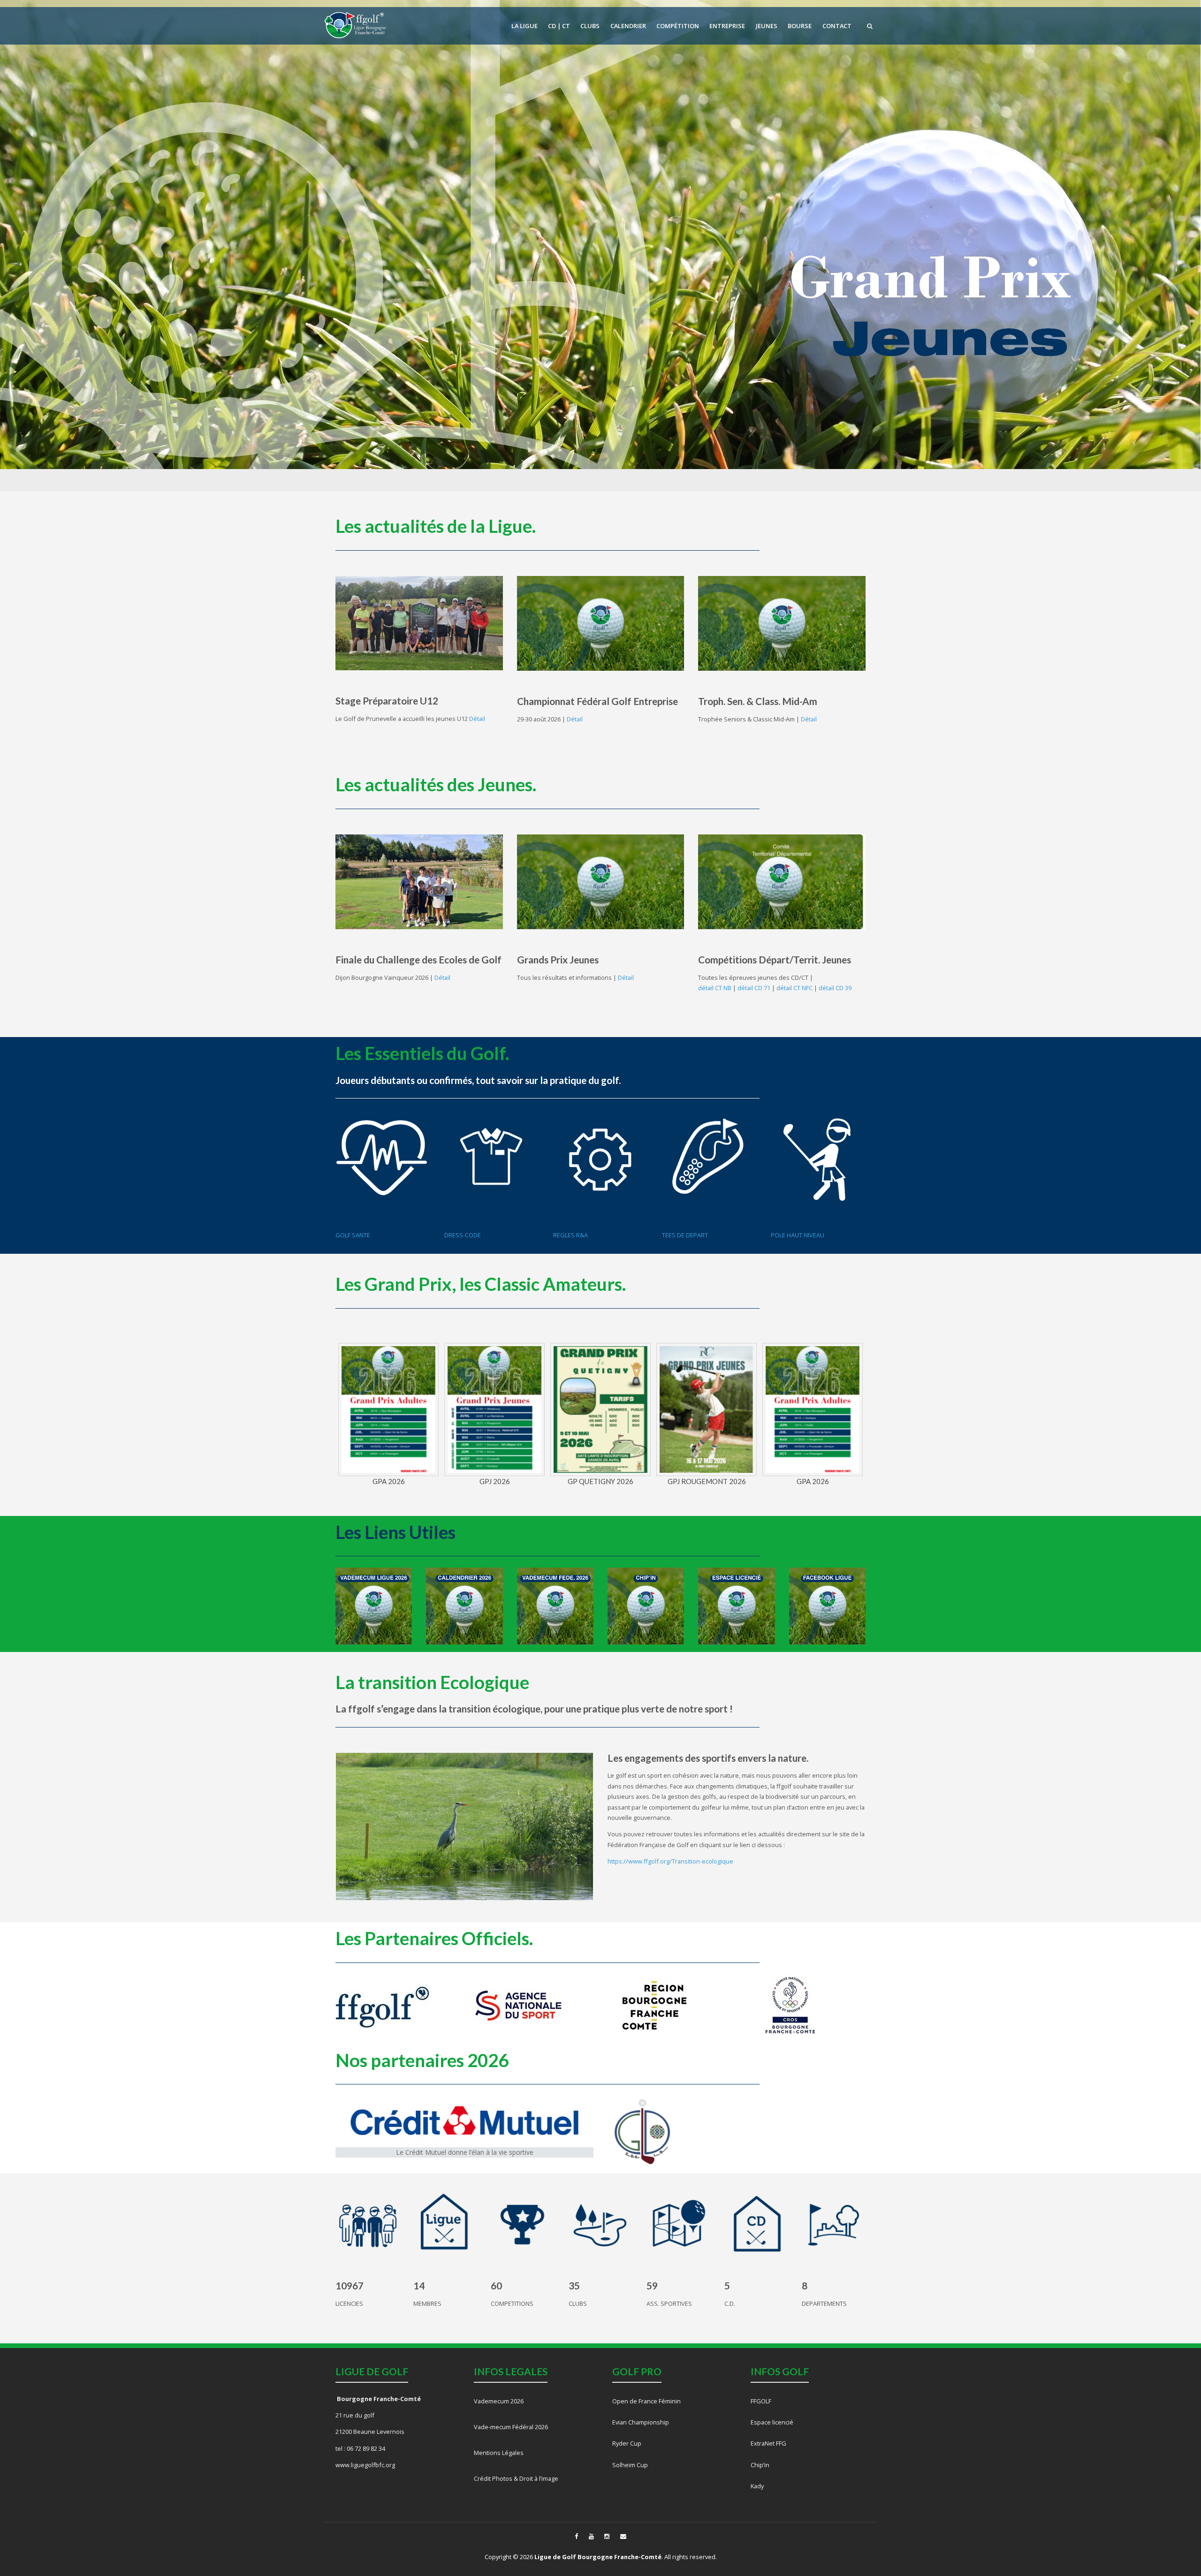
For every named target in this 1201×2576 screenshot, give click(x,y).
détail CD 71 (754, 988)
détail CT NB (715, 988)
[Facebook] (576, 2536)
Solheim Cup (630, 2465)
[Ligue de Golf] (356, 25)
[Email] (623, 2536)
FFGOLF (761, 2401)
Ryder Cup (627, 2443)
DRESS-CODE (463, 1235)
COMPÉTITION (678, 26)
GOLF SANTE (353, 1235)
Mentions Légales (499, 2453)
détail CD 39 (835, 988)
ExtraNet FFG (768, 2443)
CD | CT (559, 26)
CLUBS (590, 26)
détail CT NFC (794, 988)
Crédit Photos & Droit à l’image (516, 2478)
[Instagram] (607, 2536)
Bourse (800, 26)
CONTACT (837, 26)
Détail (476, 719)
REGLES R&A (570, 1235)
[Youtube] (591, 2536)
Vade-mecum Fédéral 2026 (511, 2427)
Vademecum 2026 (499, 2401)
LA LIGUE (524, 26)
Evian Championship (641, 2422)
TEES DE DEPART (685, 1235)
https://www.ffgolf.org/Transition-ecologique (670, 1861)
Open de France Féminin (647, 2401)
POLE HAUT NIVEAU (798, 1235)
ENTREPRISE (727, 26)
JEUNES (767, 26)
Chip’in (760, 2465)
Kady (757, 2486)
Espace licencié (772, 2422)
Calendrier (628, 26)
